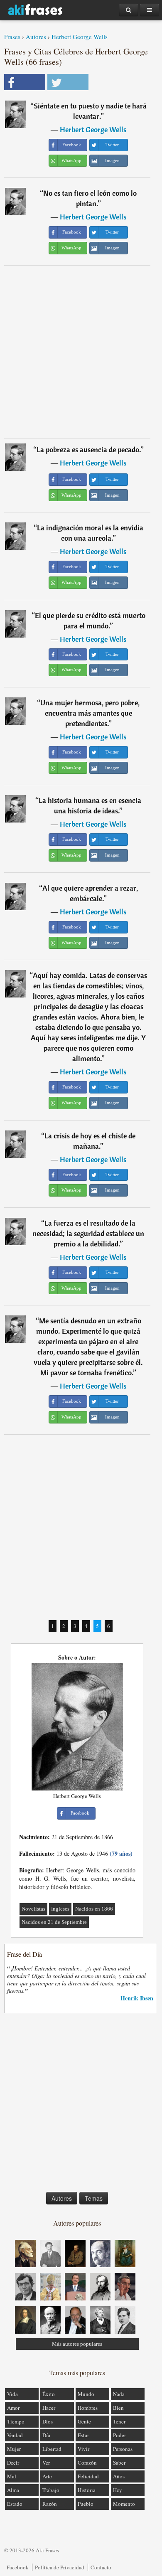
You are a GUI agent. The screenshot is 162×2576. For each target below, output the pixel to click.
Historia (87, 2490)
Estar (83, 2435)
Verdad (15, 2435)
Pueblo (86, 2504)
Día (46, 2435)
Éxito (49, 2394)
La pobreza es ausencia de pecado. (89, 449)
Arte (47, 2476)
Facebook (18, 2567)
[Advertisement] (81, 352)
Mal (12, 2476)
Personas (123, 2449)
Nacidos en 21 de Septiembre (54, 1922)
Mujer (14, 2449)
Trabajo (51, 2490)
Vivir (83, 2449)
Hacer (49, 2408)
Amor (13, 2408)
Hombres (88, 2408)
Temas (94, 2198)
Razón (50, 2504)
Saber (119, 2463)
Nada (119, 2394)
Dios (48, 2421)
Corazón (87, 2463)
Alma (13, 2490)
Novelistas (33, 1909)
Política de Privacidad (60, 2567)
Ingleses (60, 1909)
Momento (124, 2504)
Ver (46, 2463)
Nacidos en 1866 (94, 1909)
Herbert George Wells (80, 37)
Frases (12, 37)
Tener (119, 2421)
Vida (12, 2394)
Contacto (101, 2567)
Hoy (118, 2490)
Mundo (86, 2394)
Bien (118, 2408)
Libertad (52, 2449)
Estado (15, 2504)
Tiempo (16, 2421)
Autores (36, 37)
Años (119, 2476)
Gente (84, 2421)
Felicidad (88, 2476)
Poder (119, 2435)
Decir (13, 2463)
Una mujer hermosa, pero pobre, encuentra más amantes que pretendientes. (90, 713)
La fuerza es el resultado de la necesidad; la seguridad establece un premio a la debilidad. (88, 1233)
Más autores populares (77, 2344)
